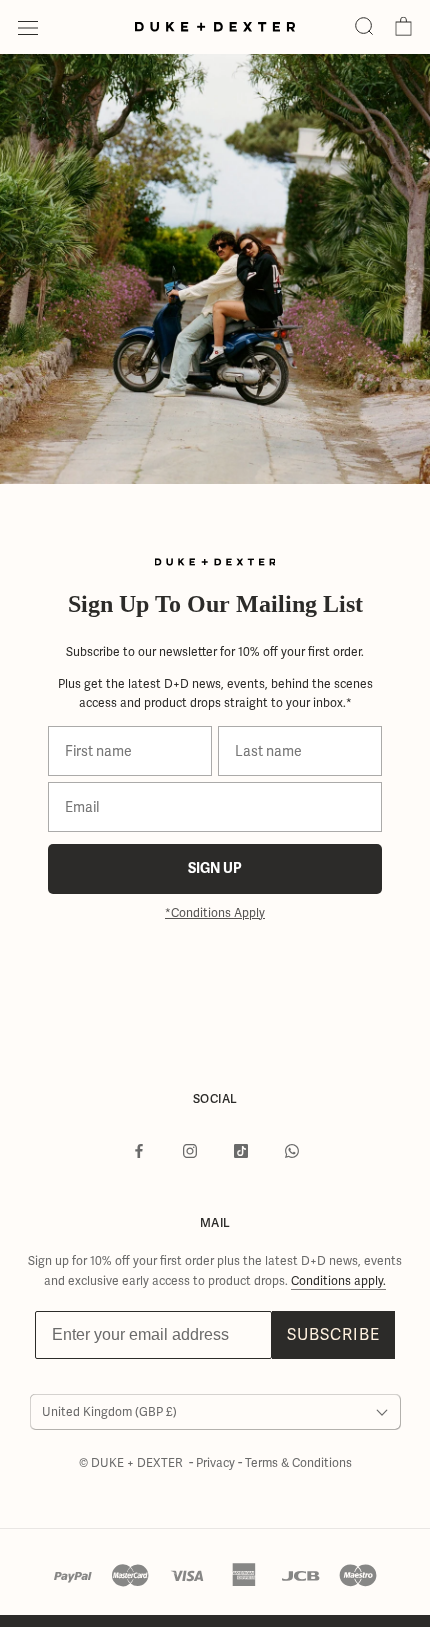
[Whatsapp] (292, 1151)
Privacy (217, 1463)
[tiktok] (241, 1151)
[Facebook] (139, 1151)
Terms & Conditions (298, 1463)
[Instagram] (190, 1151)
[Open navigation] (28, 26)
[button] (364, 27)
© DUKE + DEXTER (132, 1463)
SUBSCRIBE (333, 1334)
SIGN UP (215, 868)
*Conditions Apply (215, 913)
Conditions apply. (338, 1281)
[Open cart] (403, 27)
